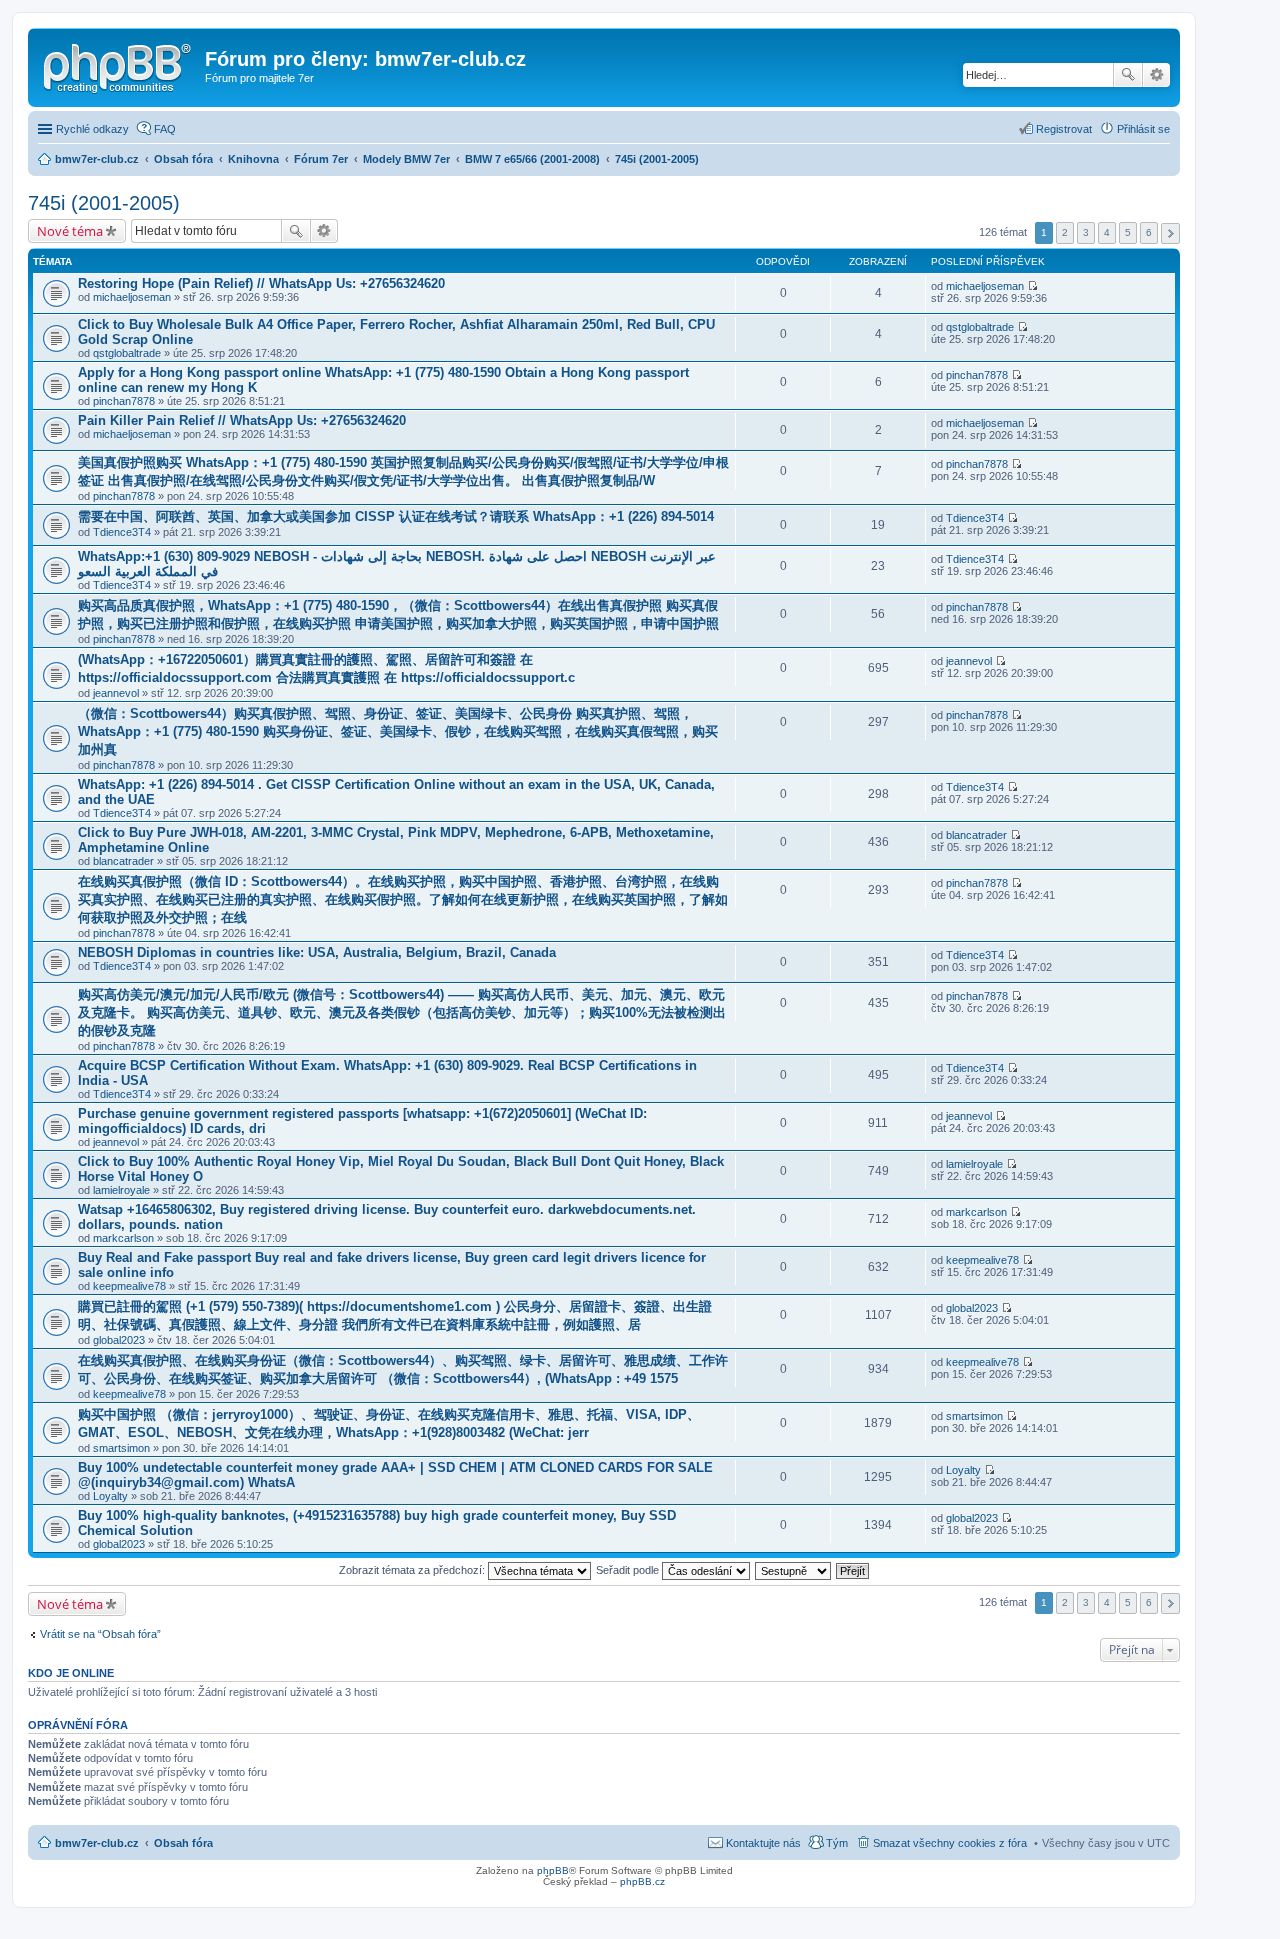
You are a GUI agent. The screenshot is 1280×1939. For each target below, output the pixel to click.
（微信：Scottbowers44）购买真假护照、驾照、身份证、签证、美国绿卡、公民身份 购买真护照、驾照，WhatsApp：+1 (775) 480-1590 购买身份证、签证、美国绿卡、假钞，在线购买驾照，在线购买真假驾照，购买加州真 (398, 731)
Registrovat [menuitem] (1064, 129)
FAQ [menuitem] (165, 129)
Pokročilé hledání (1156, 75)
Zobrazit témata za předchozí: (413, 1570)
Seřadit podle (629, 1570)
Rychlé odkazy (92, 129)
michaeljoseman (132, 297)
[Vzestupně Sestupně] (794, 1570)
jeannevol (116, 693)
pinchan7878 (124, 401)
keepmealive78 (129, 1286)
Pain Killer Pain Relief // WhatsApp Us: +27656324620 (242, 420)
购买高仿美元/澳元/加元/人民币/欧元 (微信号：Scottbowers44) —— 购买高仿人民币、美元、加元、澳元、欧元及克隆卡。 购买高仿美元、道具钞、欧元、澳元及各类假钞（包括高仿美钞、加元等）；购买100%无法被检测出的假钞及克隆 (402, 1012)
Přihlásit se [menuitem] (1143, 129)
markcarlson (123, 1238)
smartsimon (121, 1448)
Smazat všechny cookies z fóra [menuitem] (950, 1843)
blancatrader (123, 861)
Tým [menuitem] (837, 1843)
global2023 (119, 1340)
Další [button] (1170, 233)
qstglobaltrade (127, 353)
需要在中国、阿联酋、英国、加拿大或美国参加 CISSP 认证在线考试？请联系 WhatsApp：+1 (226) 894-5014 (396, 516)
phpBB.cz (642, 1881)
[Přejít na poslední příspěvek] (1032, 286)
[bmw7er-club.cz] (119, 65)
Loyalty (110, 1496)
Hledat (1128, 75)
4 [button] (1107, 232)
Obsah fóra (183, 1843)
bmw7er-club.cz (97, 1843)
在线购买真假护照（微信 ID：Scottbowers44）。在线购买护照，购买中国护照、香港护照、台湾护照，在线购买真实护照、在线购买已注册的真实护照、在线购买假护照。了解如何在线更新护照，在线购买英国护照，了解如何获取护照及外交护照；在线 (403, 899)
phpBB (553, 1870)
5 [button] (1128, 232)
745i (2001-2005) (104, 203)
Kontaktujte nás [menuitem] (763, 1843)
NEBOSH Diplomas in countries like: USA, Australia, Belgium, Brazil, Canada (317, 952)
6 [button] (1149, 232)
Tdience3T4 (122, 532)
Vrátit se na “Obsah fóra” (100, 1634)
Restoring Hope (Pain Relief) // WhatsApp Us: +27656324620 (261, 283)
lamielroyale (121, 1190)
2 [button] (1065, 232)
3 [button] (1086, 232)
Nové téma (70, 231)
